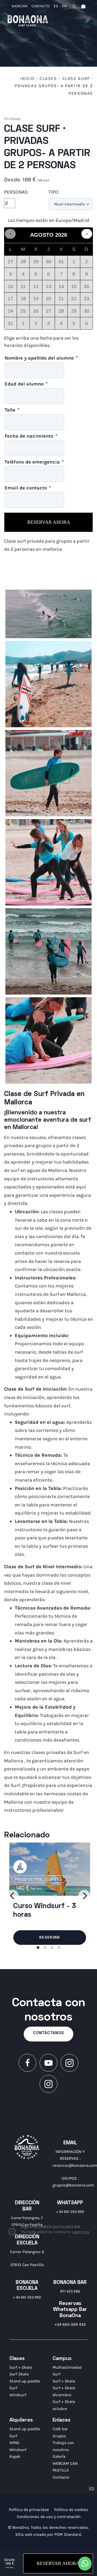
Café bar (60, 2429)
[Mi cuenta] (74, 6)
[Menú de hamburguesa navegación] (88, 21)
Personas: (16, 192)
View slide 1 (38, 1948)
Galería (59, 2456)
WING (14, 2443)
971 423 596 (70, 2291)
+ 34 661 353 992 (70, 2212)
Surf (13, 2388)
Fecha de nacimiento (31, 436)
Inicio (27, 78)
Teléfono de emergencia (34, 462)
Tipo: (54, 192)
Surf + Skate (21, 2367)
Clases (48, 78)
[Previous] (13, 1896)
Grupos (59, 2436)
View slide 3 (52, 1948)
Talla (12, 410)
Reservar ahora (49, 522)
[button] (10, 234)
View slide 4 (59, 1948)
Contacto (61, 2477)
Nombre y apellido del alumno (41, 358)
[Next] (84, 1896)
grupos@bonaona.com (73, 2185)
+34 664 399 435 (70, 2324)
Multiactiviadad (67, 2367)
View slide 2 (45, 1948)
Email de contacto (27, 488)
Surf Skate (19, 2374)
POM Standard (68, 2534)
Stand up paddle (25, 2381)
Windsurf (18, 2395)
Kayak (15, 2456)
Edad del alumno (26, 384)
